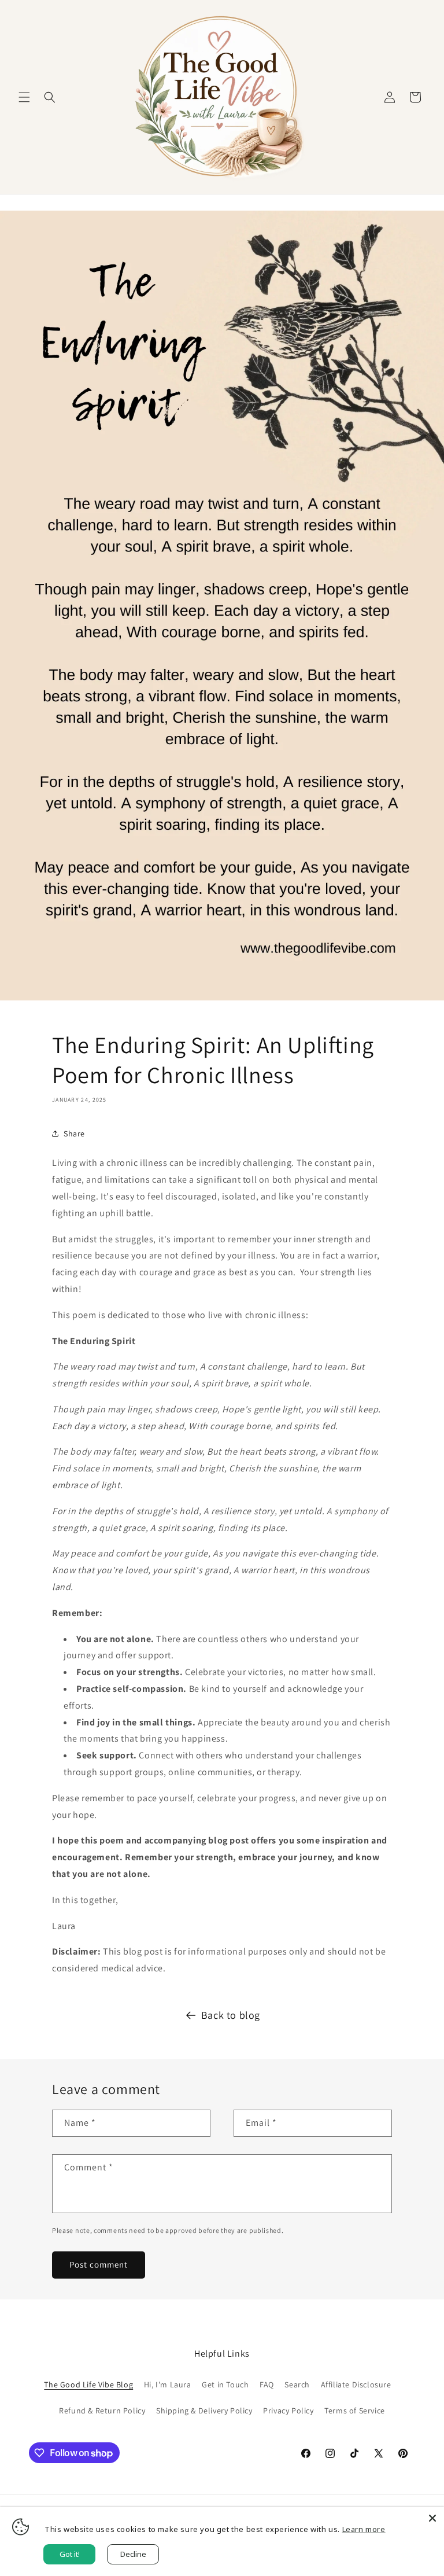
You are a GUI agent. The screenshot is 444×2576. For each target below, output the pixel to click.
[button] (24, 97)
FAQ (267, 2384)
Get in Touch (225, 2384)
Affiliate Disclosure (356, 2384)
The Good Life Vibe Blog (88, 2384)
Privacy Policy (288, 2411)
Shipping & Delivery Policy (204, 2411)
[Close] (432, 2518)
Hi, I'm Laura (168, 2384)
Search (297, 2384)
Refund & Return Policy (102, 2411)
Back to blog (231, 2015)
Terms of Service (355, 2411)
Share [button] (74, 1134)
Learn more (364, 2529)
